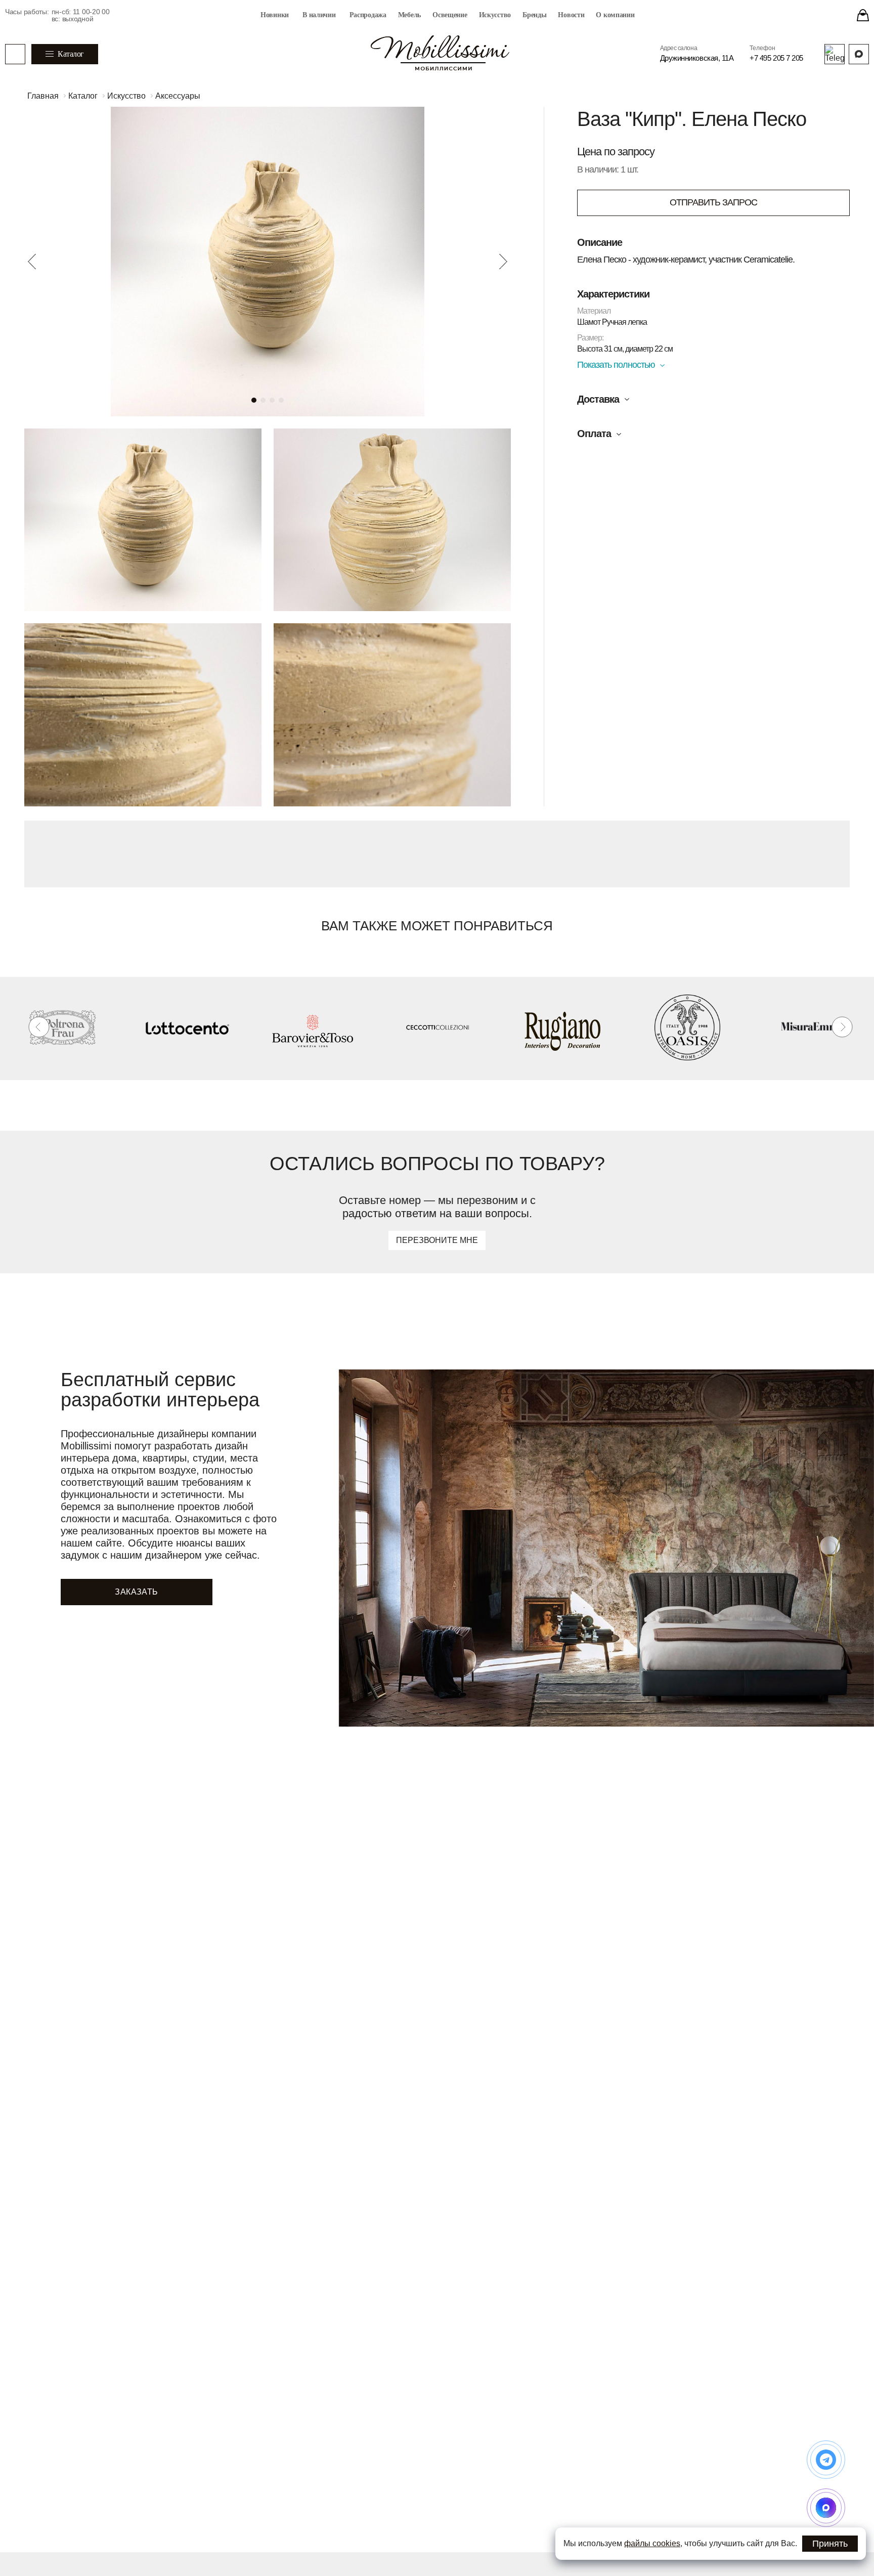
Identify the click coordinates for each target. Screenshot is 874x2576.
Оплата (594, 434)
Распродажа (368, 15)
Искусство (495, 15)
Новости (571, 15)
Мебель (409, 15)
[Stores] (863, 15)
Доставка (598, 399)
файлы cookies (652, 2543)
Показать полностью (616, 365)
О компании (615, 15)
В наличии (319, 15)
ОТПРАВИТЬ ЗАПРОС (713, 202)
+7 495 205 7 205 (776, 58)
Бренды (534, 15)
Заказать (136, 1592)
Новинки (275, 15)
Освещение (450, 15)
